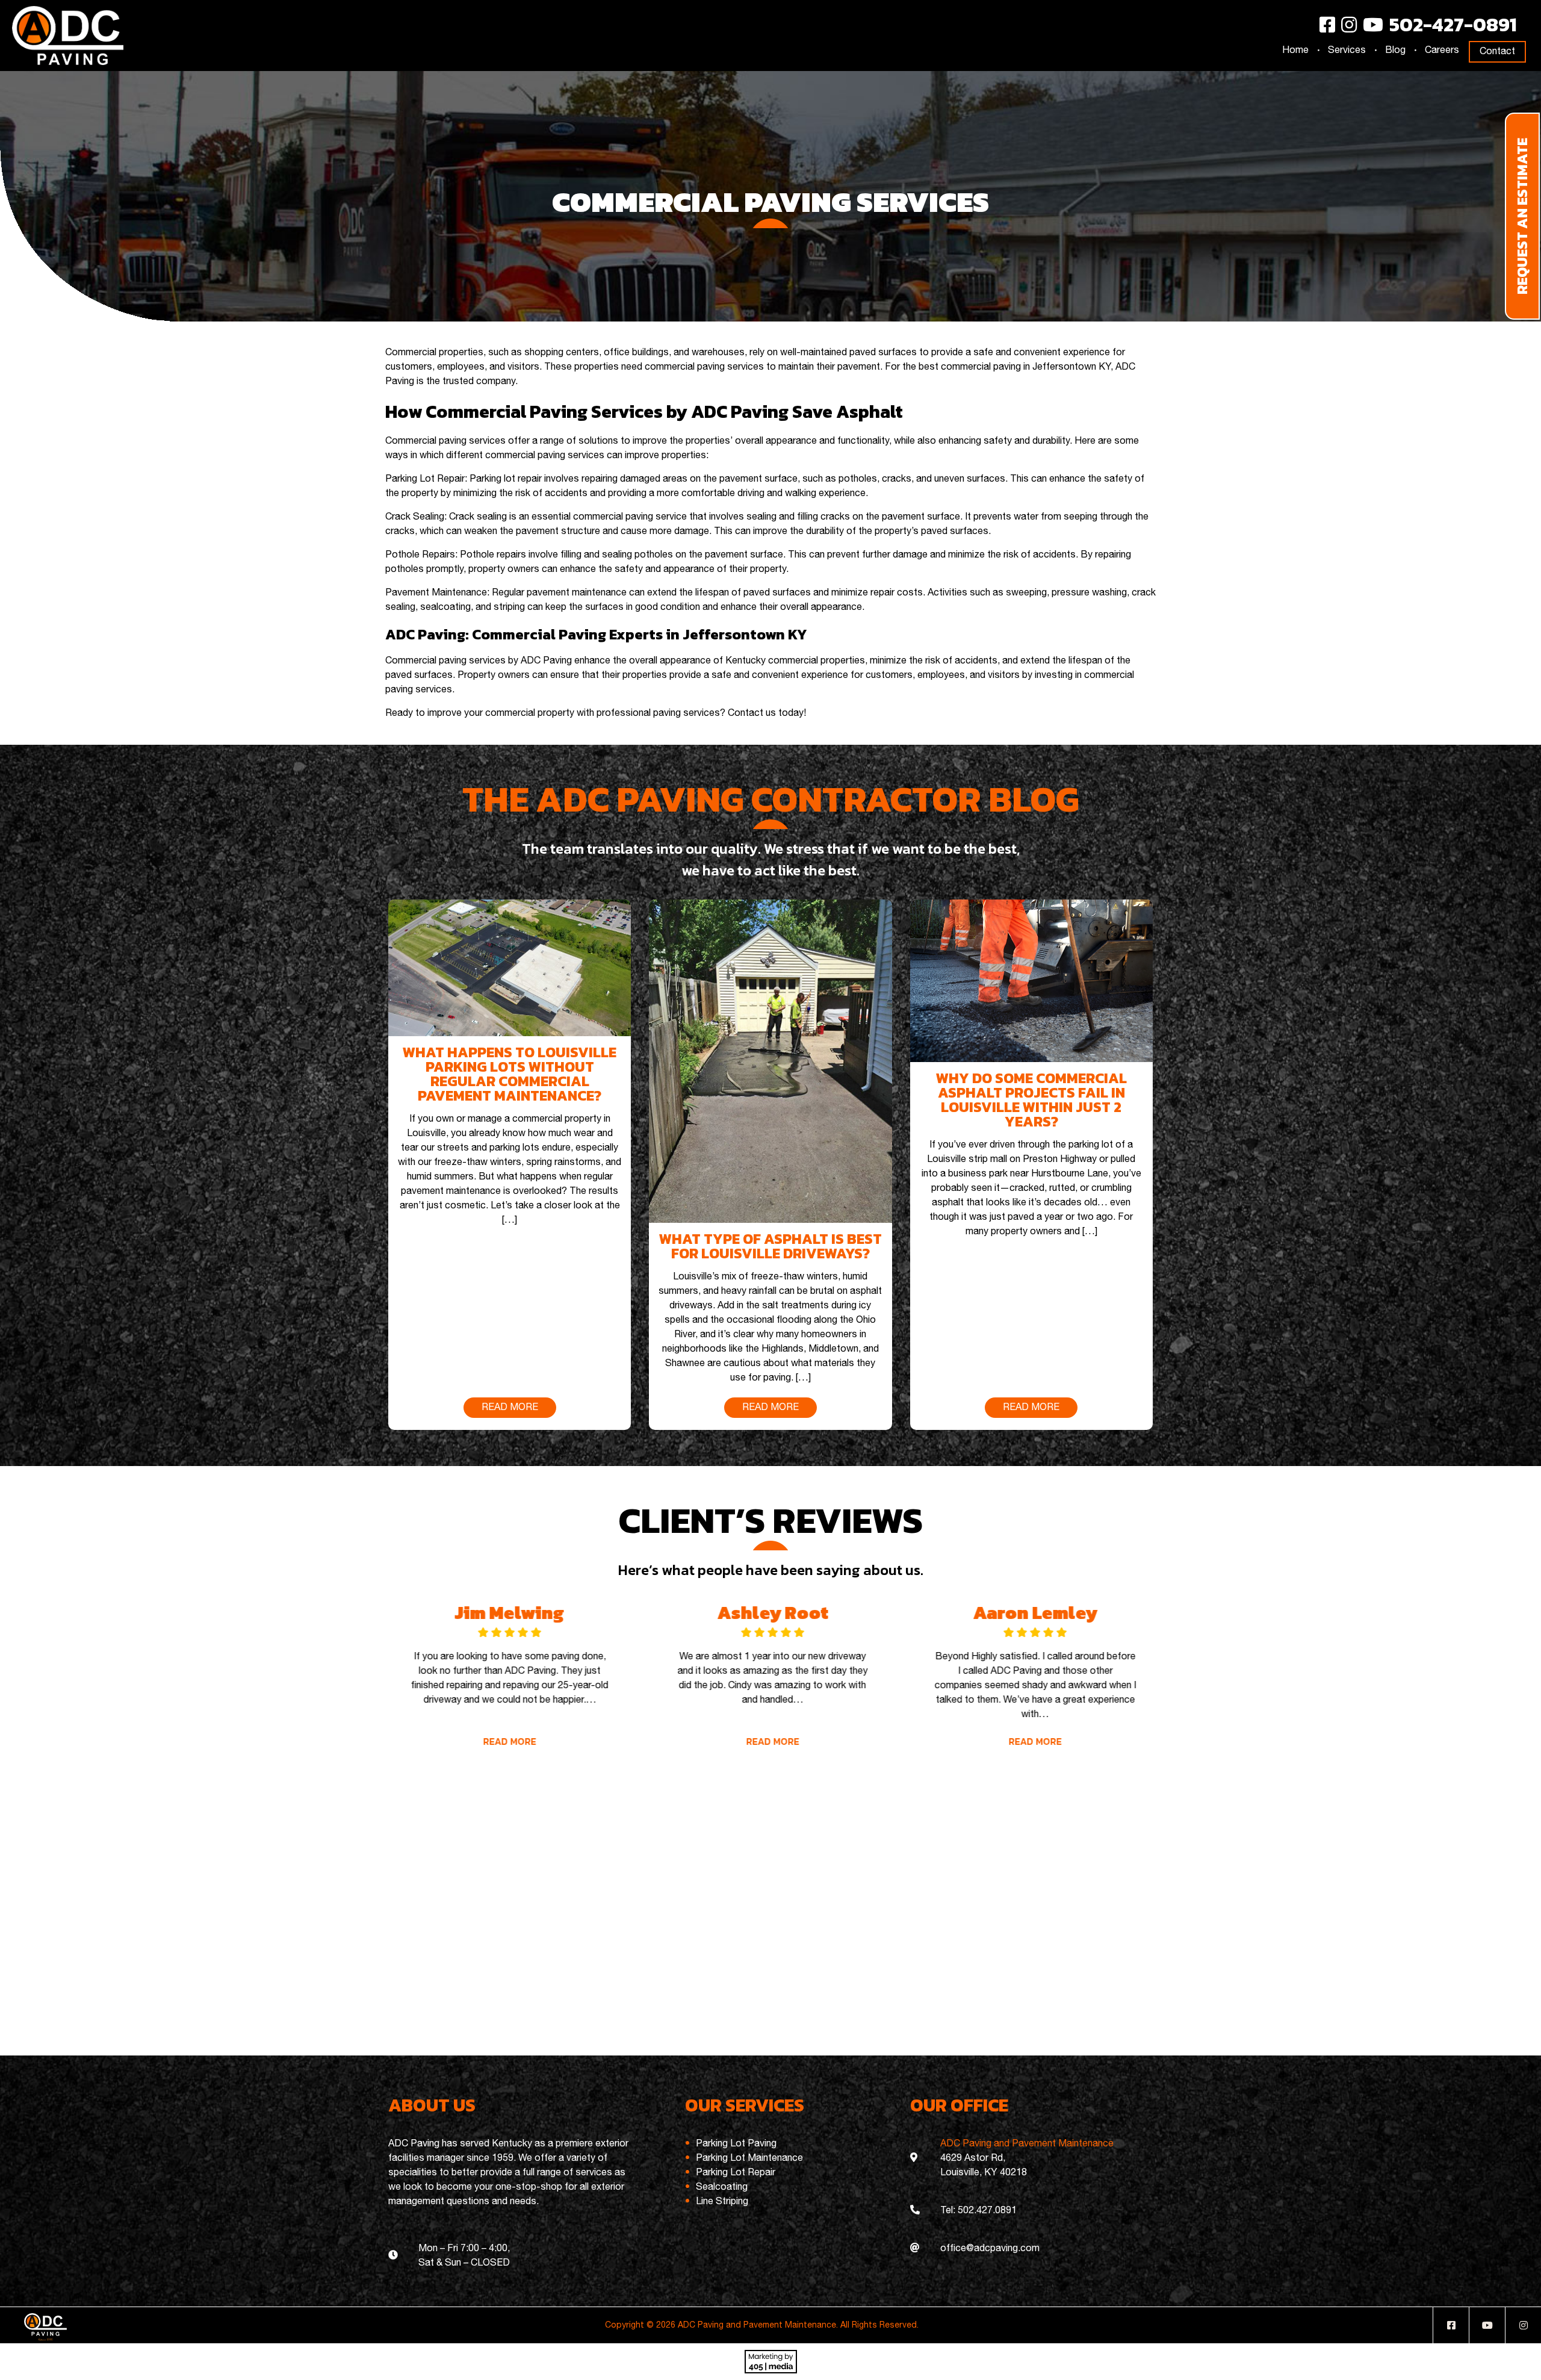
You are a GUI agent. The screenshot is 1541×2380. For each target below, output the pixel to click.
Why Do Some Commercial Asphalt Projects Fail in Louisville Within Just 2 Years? (1031, 1100)
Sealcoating (722, 2187)
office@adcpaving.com (990, 2249)
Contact (1497, 52)
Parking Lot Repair (736, 2173)
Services (1347, 51)
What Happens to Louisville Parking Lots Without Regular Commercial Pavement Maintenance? (510, 1074)
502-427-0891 (1453, 25)
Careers (1442, 51)
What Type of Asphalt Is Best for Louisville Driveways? (770, 1246)
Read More (507, 1741)
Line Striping (722, 2202)
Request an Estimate (1522, 216)
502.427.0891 (987, 2211)
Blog (1395, 51)
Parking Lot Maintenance (749, 2158)
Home (1295, 51)
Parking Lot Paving (736, 2144)
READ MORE (510, 1408)
